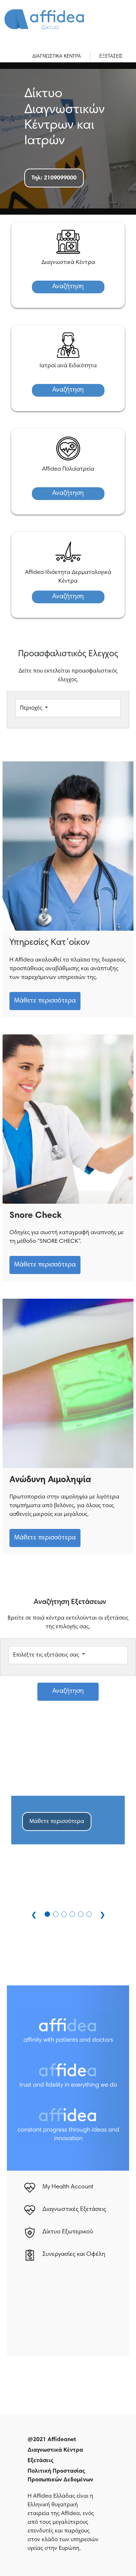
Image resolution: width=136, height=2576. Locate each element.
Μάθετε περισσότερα (45, 1001)
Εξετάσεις (40, 2461)
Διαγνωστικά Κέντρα (55, 2450)
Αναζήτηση (68, 287)
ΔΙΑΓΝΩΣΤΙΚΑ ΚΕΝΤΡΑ (57, 57)
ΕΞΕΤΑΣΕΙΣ (111, 57)
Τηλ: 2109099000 (54, 178)
